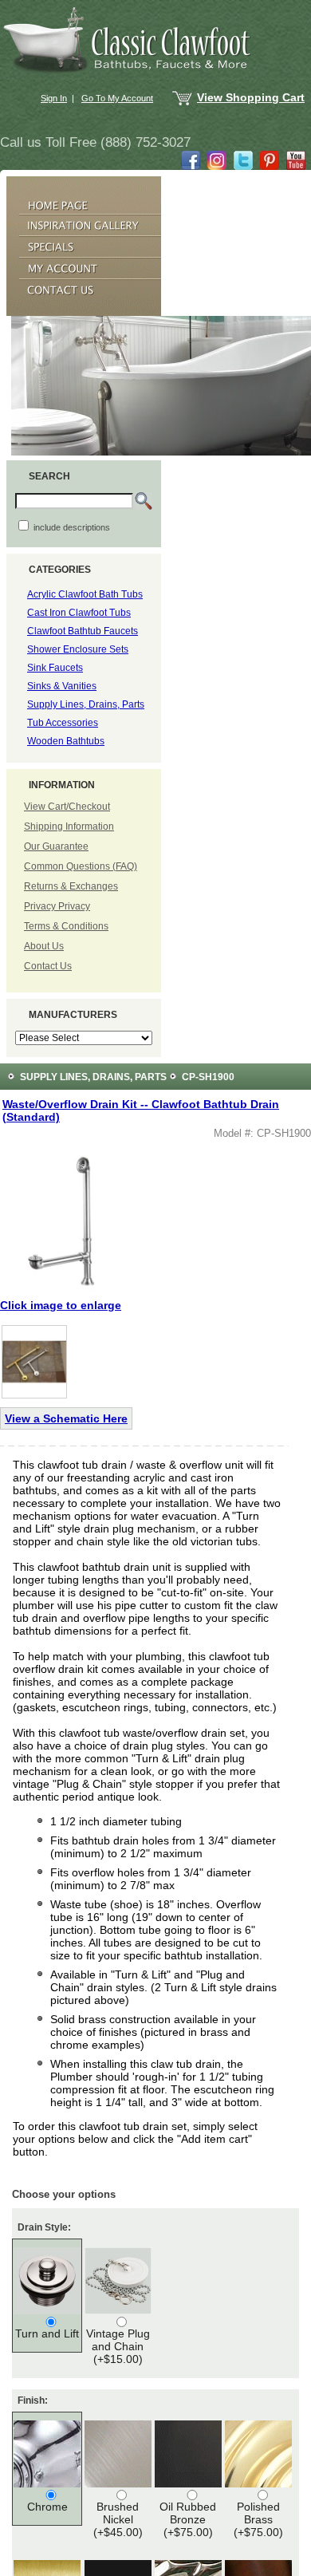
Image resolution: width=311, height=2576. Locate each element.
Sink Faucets (55, 668)
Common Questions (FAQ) (81, 866)
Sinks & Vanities (62, 686)
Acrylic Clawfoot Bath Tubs (85, 594)
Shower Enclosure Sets (78, 649)
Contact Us (48, 966)
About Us (44, 946)
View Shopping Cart (251, 97)
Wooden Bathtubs (66, 741)
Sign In (54, 98)
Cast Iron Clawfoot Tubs (79, 613)
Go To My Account (117, 98)
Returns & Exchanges (71, 886)
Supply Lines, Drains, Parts (86, 704)
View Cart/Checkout (67, 807)
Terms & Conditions (66, 926)
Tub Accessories (63, 723)
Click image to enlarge (61, 1305)
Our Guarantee (56, 846)
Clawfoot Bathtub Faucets (83, 631)
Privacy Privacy (57, 906)
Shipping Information (69, 826)
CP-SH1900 (208, 1077)
